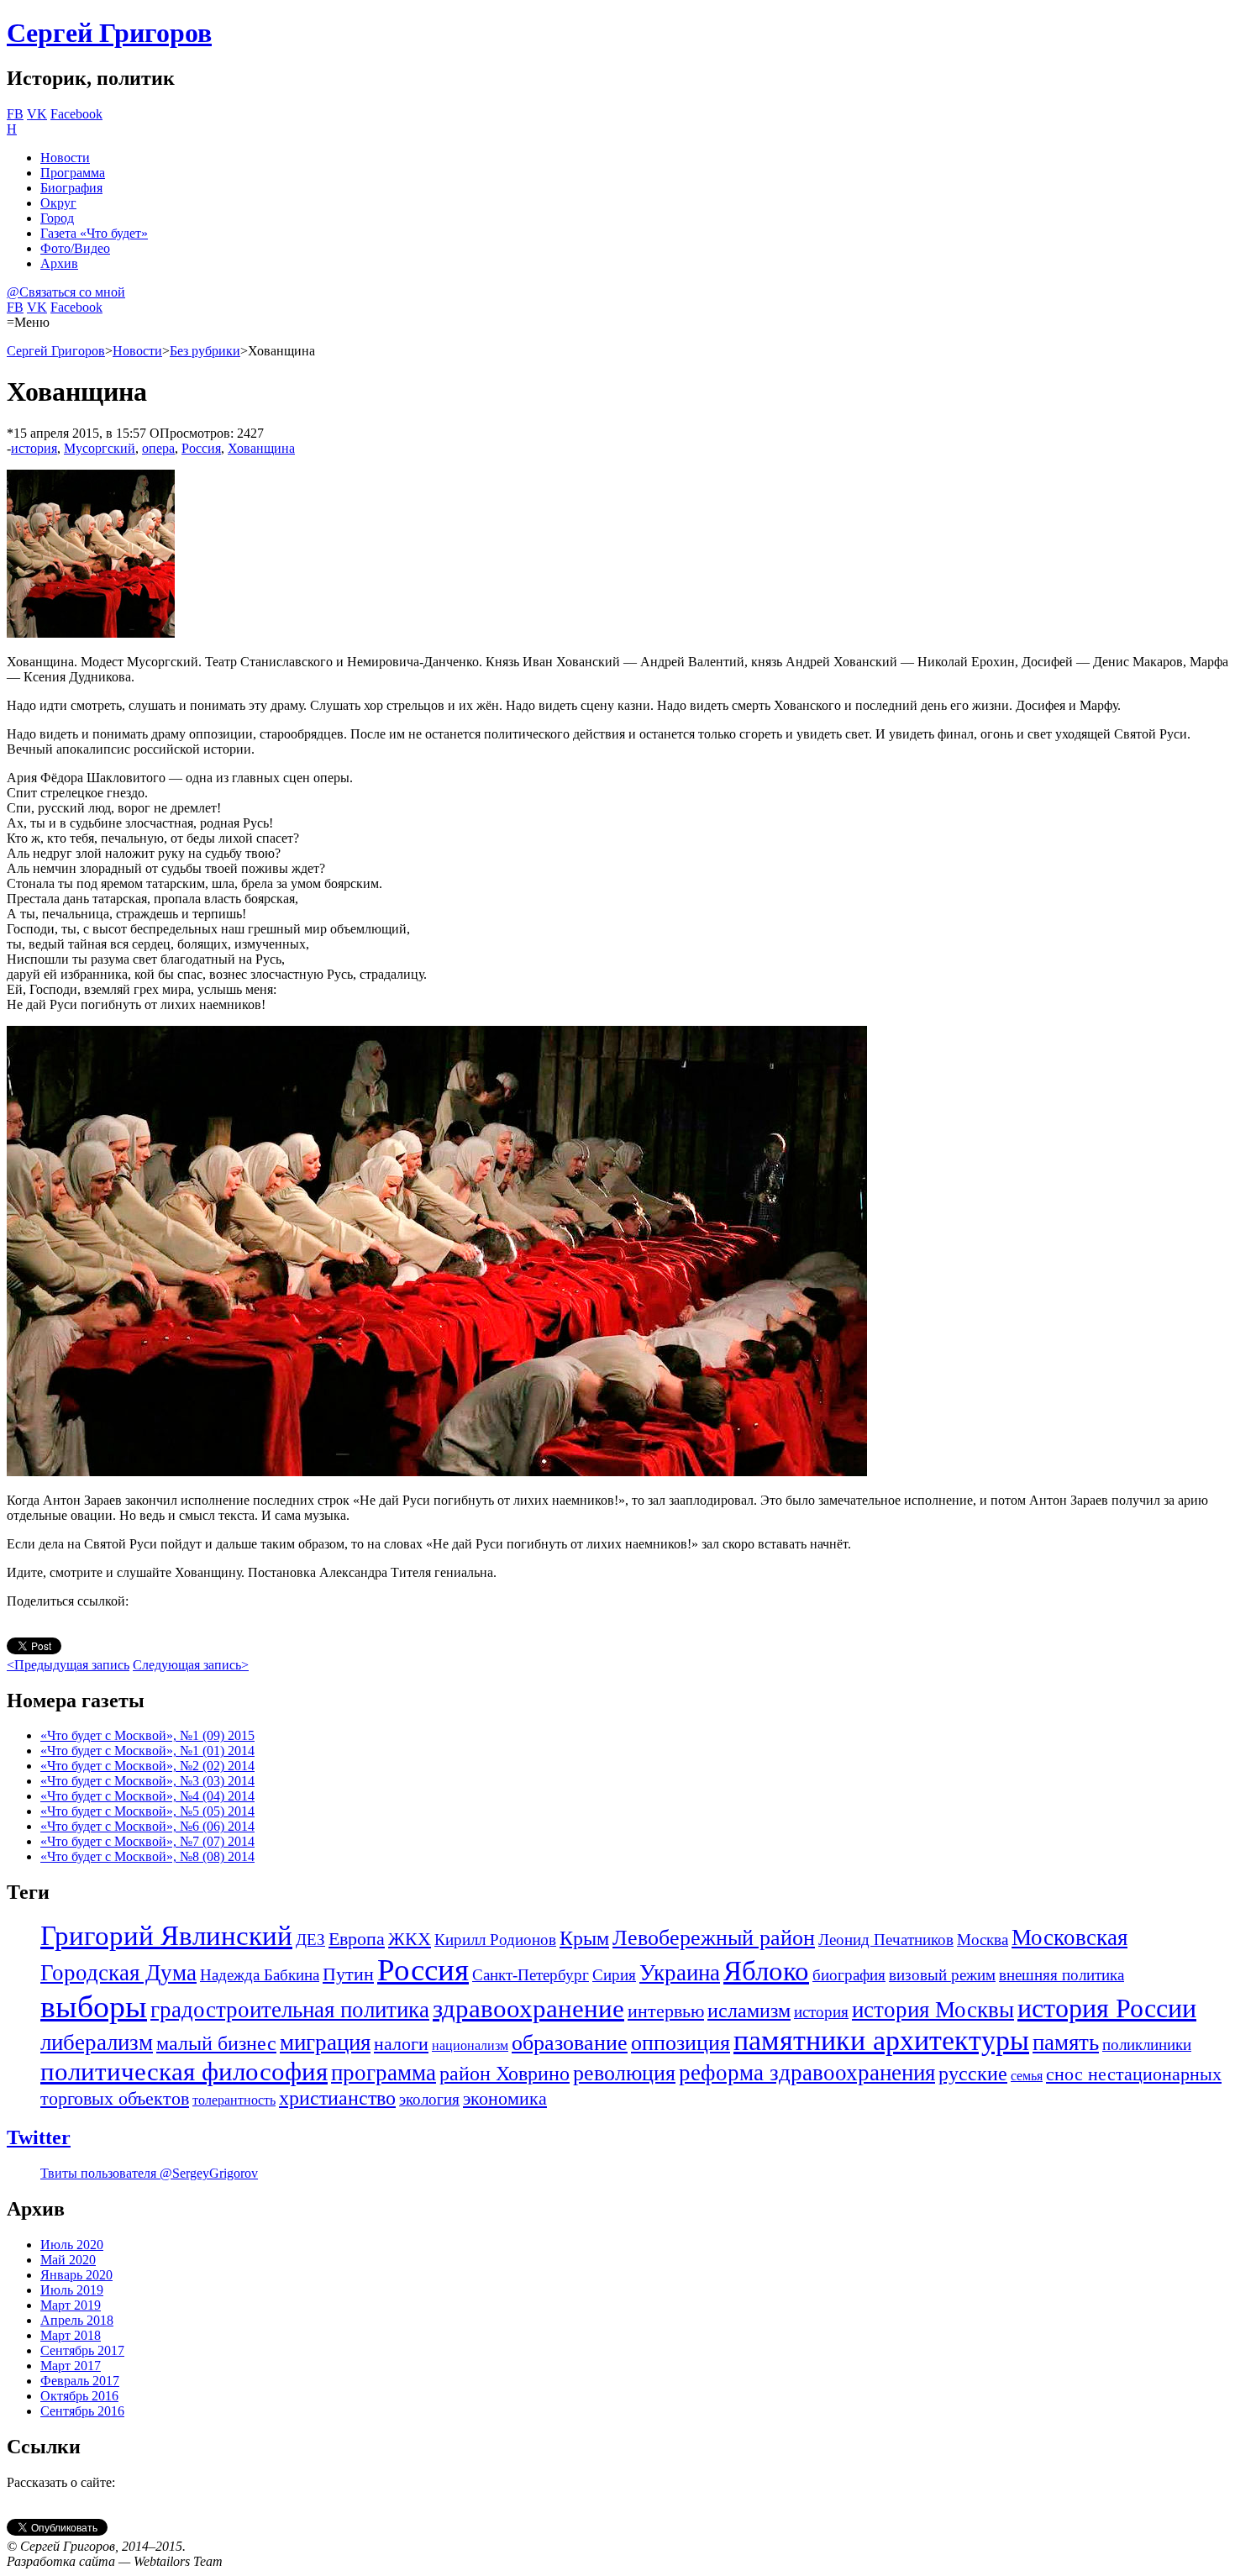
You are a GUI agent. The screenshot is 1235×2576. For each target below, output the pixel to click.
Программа (73, 173)
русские (973, 2074)
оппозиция (681, 2043)
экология (429, 2099)
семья (1027, 2076)
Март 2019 (71, 2305)
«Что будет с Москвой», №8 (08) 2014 (147, 1856)
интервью (666, 2011)
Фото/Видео (75, 248)
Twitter (39, 2137)
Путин (348, 1974)
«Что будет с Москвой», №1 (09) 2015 (147, 1735)
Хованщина (261, 448)
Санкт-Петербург (531, 1975)
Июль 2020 (72, 2245)
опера (158, 448)
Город (57, 218)
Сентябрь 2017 (82, 2350)
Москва (983, 1940)
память (1066, 2042)
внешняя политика (1062, 1975)
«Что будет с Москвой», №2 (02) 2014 (147, 1766)
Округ (58, 203)
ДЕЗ (310, 1940)
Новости (65, 158)
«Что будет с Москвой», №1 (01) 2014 (147, 1751)
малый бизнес (216, 2043)
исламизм (749, 2011)
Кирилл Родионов (495, 1940)
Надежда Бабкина (260, 1975)
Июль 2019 (72, 2290)
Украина (680, 1973)
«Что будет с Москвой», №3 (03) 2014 (147, 1781)
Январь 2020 (76, 2275)
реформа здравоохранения (807, 2073)
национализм (470, 2045)
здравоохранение (528, 2008)
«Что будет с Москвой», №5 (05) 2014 (147, 1811)
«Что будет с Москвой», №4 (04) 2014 (147, 1796)
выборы (94, 2006)
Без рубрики (205, 351)
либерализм (97, 2042)
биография (849, 1975)
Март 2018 (71, 2335)
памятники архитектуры (881, 2040)
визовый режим (942, 1975)
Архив (59, 263)
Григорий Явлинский (166, 1936)
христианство (337, 2098)
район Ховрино (505, 2074)
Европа (357, 1939)
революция (624, 2073)
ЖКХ (410, 1939)
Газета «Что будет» (94, 233)
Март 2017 (71, 2366)
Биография (71, 188)
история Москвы (933, 2010)
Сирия (614, 1975)
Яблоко (766, 1971)
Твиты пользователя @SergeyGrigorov (149, 2173)
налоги (401, 2044)
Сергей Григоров (109, 33)
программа (384, 2073)
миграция (325, 2042)
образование (570, 2043)
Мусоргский (100, 448)
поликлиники (1147, 2045)
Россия (201, 448)
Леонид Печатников (886, 1940)
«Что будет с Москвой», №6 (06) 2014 (147, 1826)
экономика (505, 2099)
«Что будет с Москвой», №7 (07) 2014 (147, 1841)
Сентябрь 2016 (82, 2411)
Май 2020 (68, 2260)
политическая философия (184, 2071)
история (34, 448)
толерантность (234, 2100)
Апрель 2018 (77, 2320)
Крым (584, 1938)
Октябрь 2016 (79, 2396)
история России (1107, 2008)
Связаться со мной (66, 292)
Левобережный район (714, 1938)
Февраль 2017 (80, 2381)
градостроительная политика (290, 2010)
